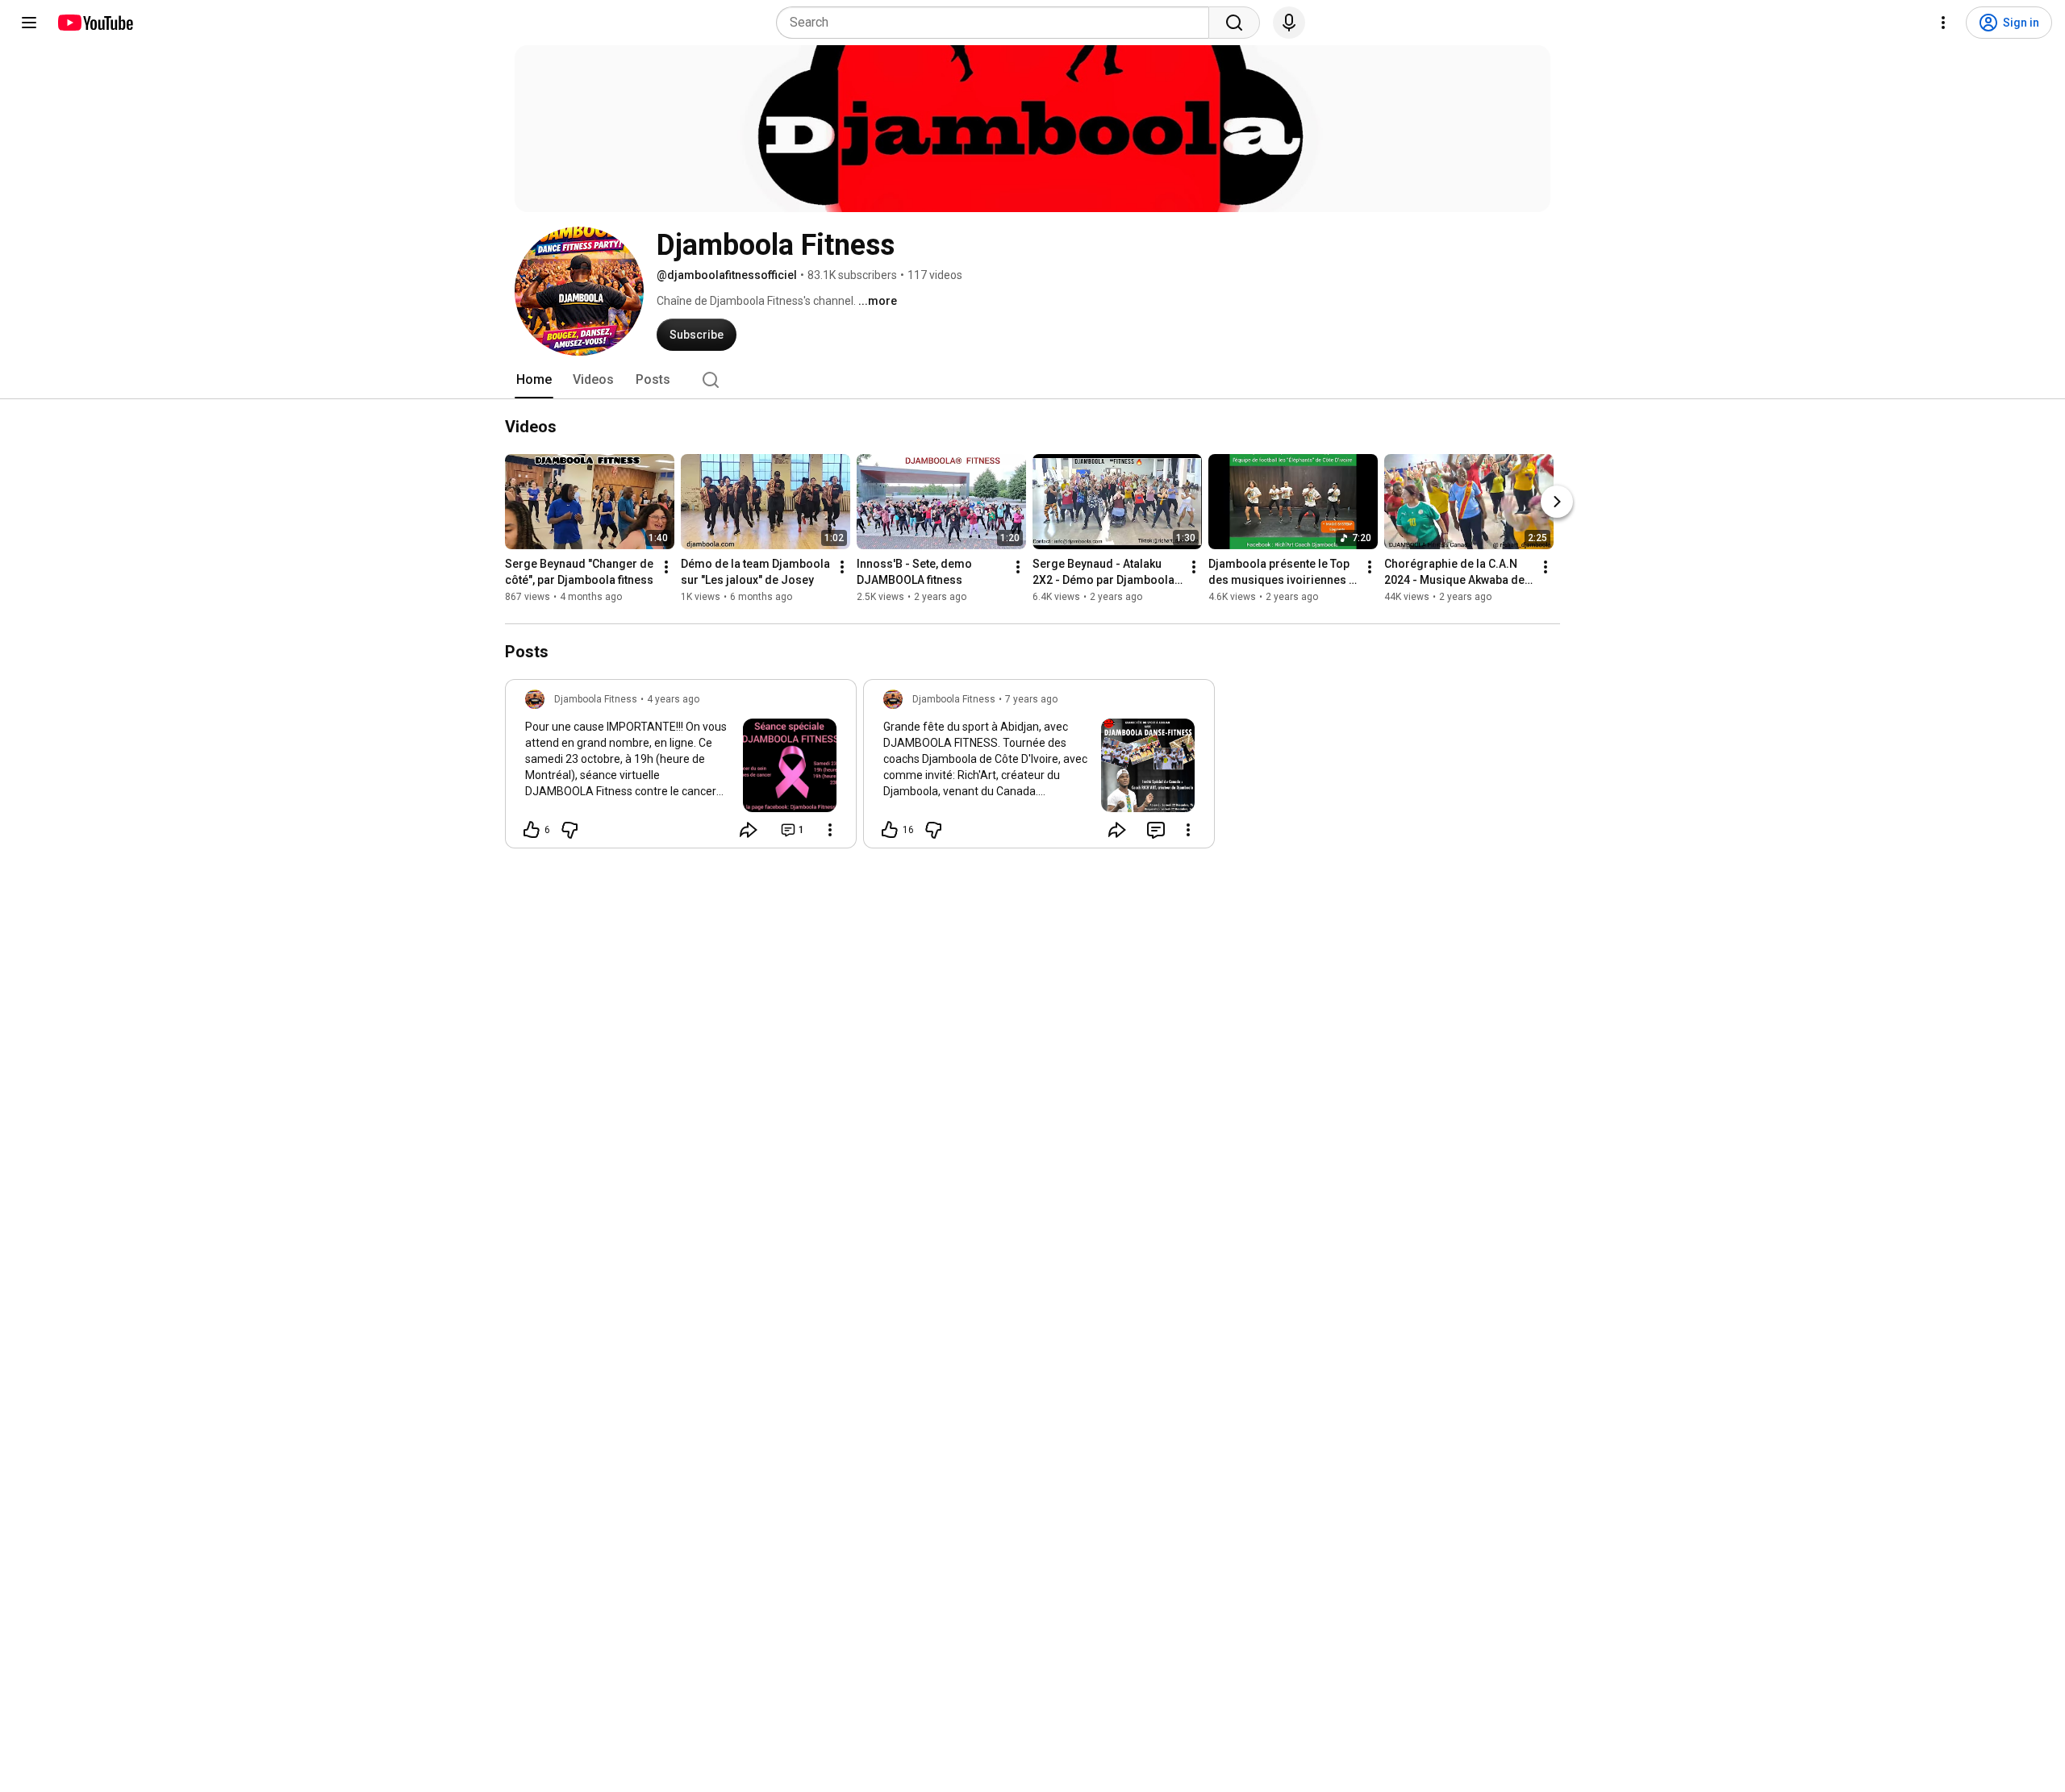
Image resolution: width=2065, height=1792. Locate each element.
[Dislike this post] (569, 830)
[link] (681, 769)
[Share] (749, 830)
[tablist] (1032, 380)
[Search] (1234, 23)
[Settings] (1943, 23)
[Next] (1557, 502)
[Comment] (1156, 830)
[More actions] (666, 567)
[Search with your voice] (1289, 23)
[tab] (534, 380)
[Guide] (29, 23)
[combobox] (997, 23)
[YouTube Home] (95, 23)
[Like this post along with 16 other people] (890, 830)
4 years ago (673, 699)
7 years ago (1031, 699)
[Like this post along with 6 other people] (532, 830)
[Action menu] (830, 830)
